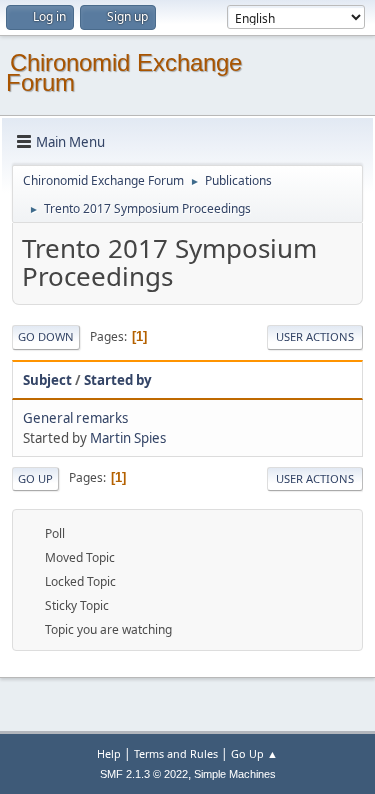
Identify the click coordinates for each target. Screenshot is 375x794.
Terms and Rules (176, 753)
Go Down (46, 336)
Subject (47, 380)
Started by (118, 380)
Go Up (35, 478)
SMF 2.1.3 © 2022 (144, 774)
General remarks (75, 418)
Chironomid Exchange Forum (124, 72)
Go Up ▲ (254, 753)
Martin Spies (128, 438)
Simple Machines (235, 774)
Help (109, 753)
